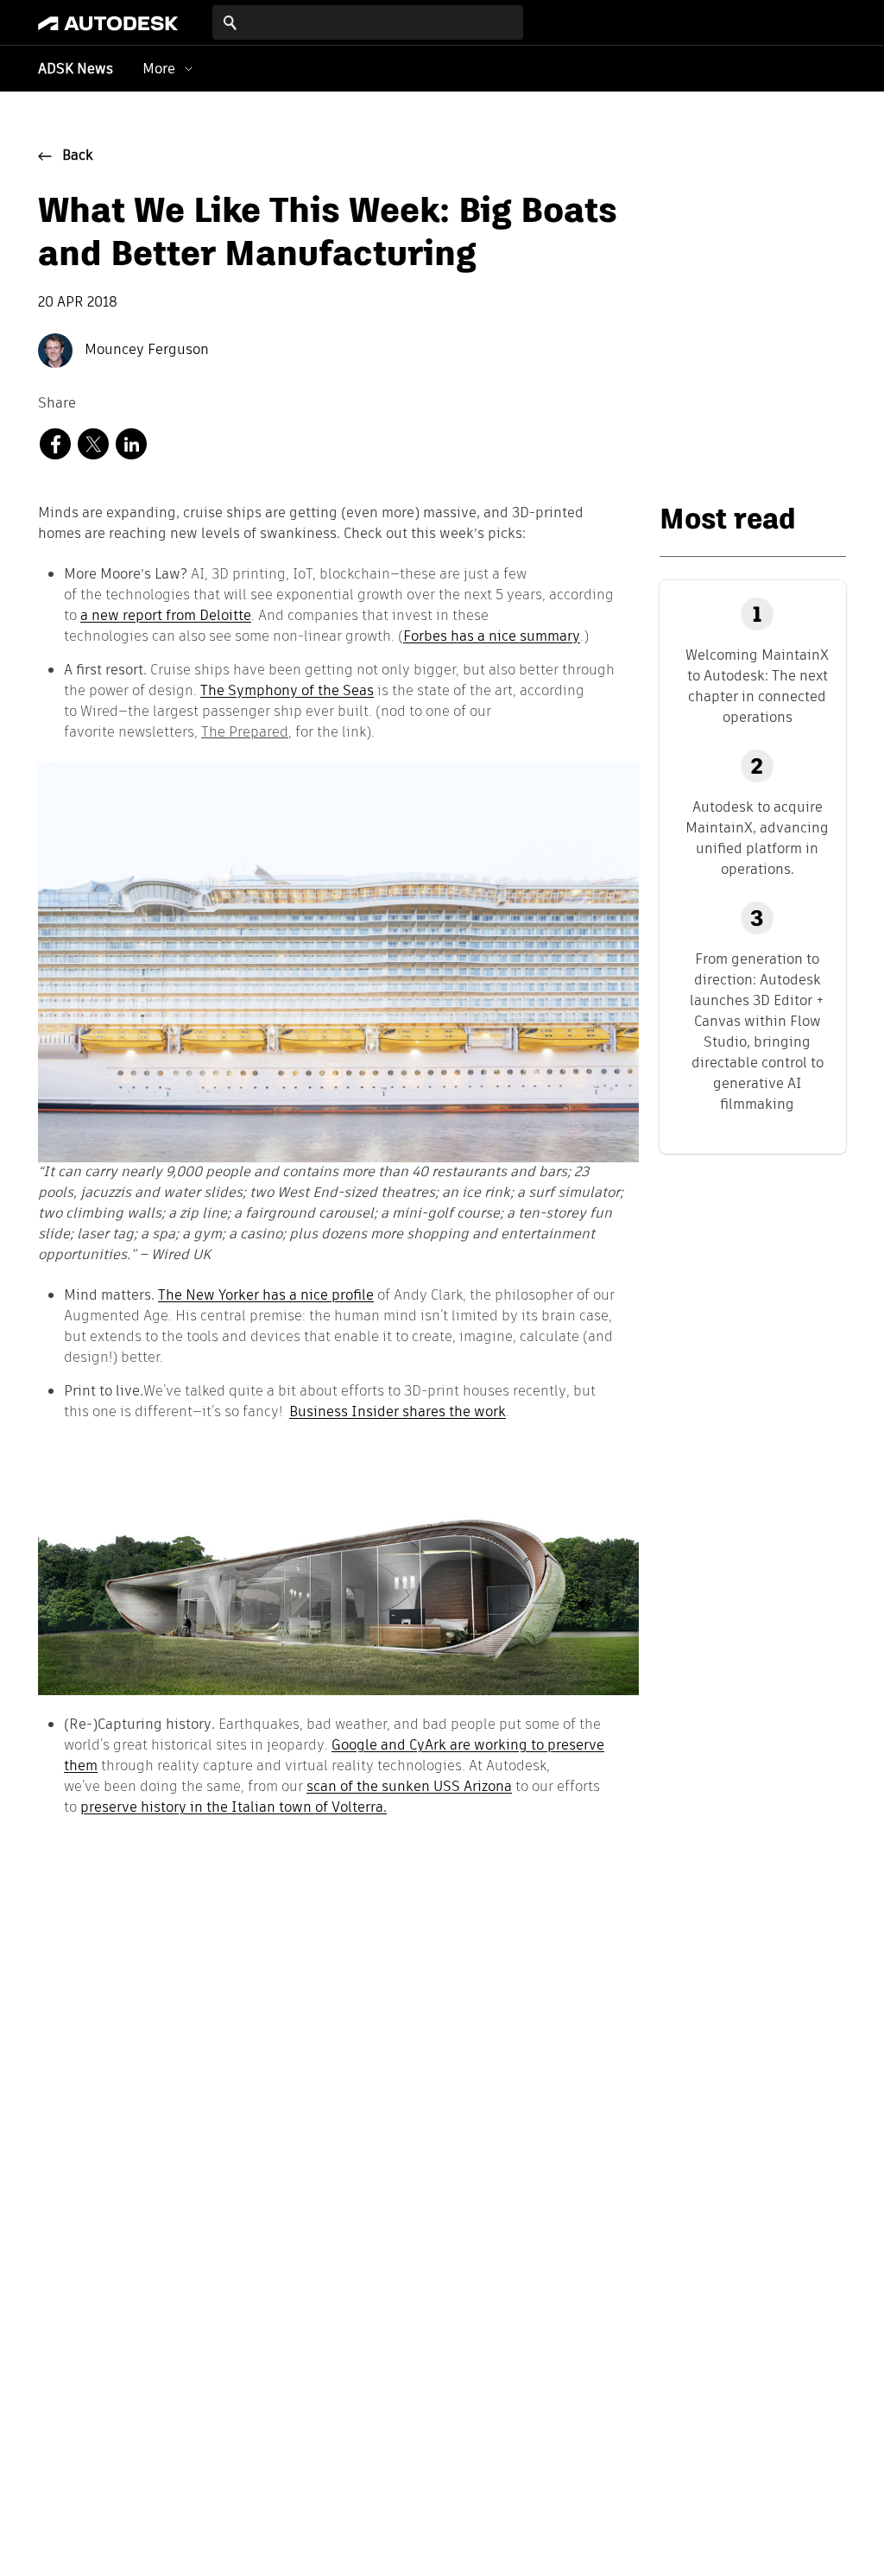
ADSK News (76, 70)
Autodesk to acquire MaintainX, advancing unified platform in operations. (757, 838)
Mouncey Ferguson (145, 351)
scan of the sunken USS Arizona (409, 1786)
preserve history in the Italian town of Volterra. (234, 1807)
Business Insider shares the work (398, 1411)
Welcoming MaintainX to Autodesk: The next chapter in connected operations (757, 686)
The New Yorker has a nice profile (266, 1295)
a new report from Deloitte (166, 615)
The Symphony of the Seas (287, 690)
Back (78, 156)
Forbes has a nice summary (492, 636)
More (159, 69)
